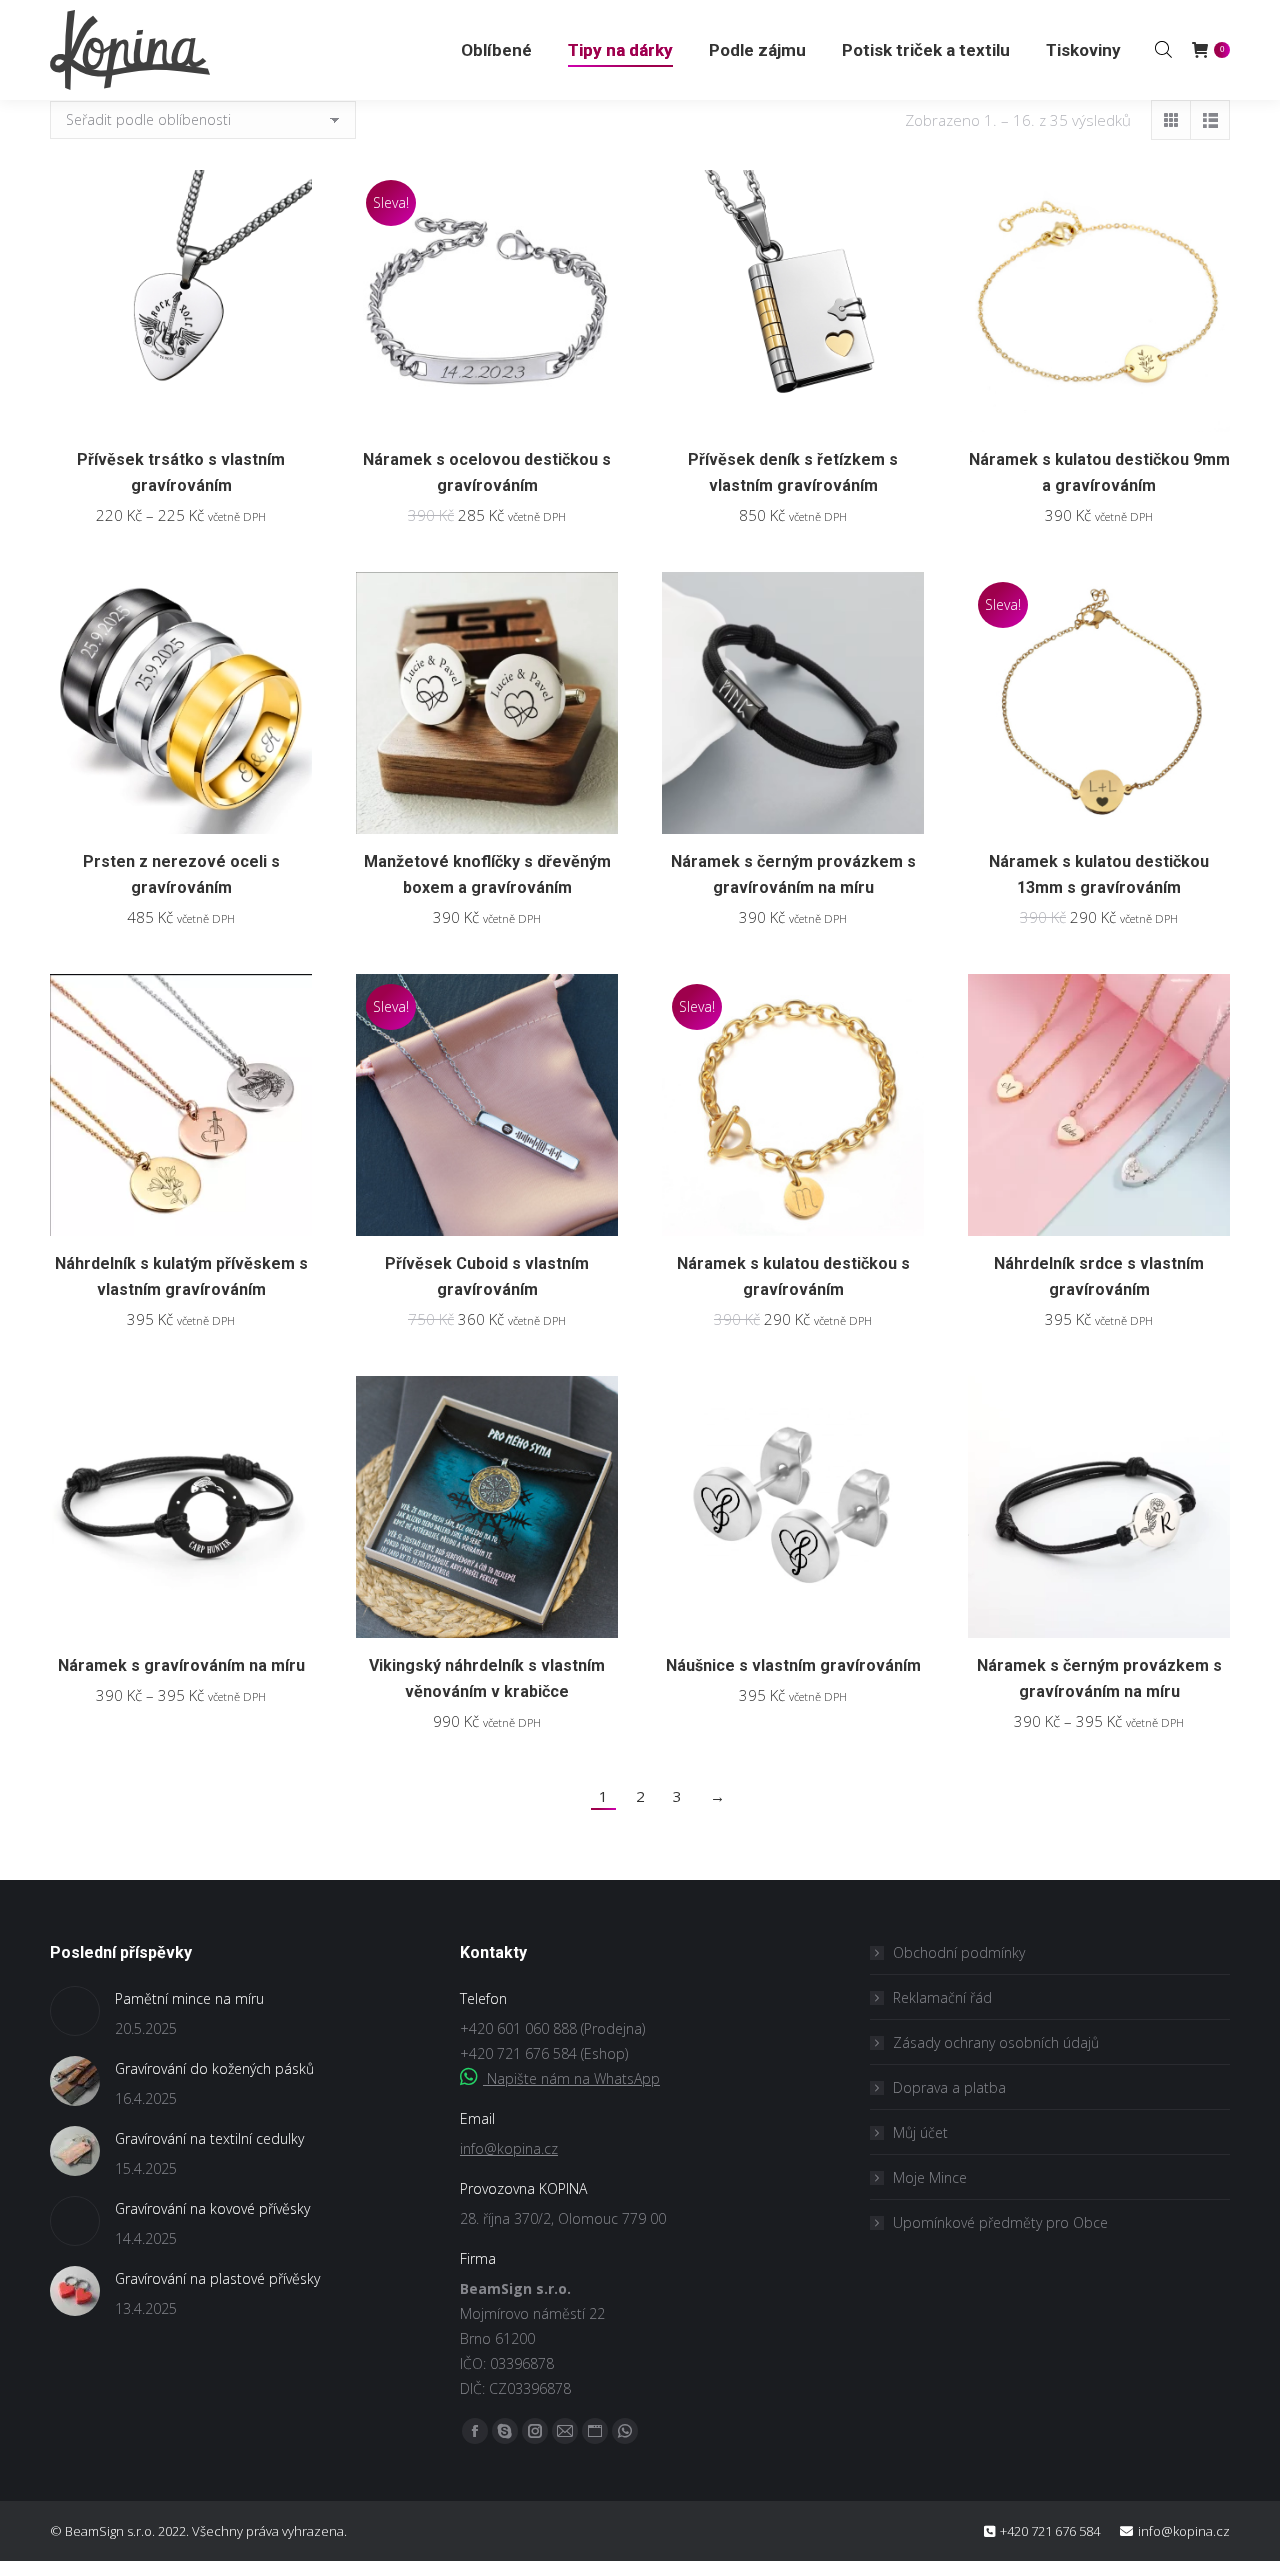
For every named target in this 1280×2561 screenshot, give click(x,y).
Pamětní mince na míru (189, 1998)
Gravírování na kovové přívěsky (212, 2208)
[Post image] (75, 2011)
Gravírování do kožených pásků (214, 2068)
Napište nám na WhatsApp (571, 2078)
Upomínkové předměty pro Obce (1000, 2222)
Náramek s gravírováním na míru (181, 1665)
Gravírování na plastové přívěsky (217, 2278)
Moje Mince (930, 2177)
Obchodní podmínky (959, 1952)
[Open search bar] (1163, 49)
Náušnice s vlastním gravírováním (793, 1665)
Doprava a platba (949, 2087)
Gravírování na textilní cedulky (209, 2138)
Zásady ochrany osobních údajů (996, 2042)
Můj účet (920, 2132)
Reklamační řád (942, 1997)
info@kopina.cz (509, 2148)
